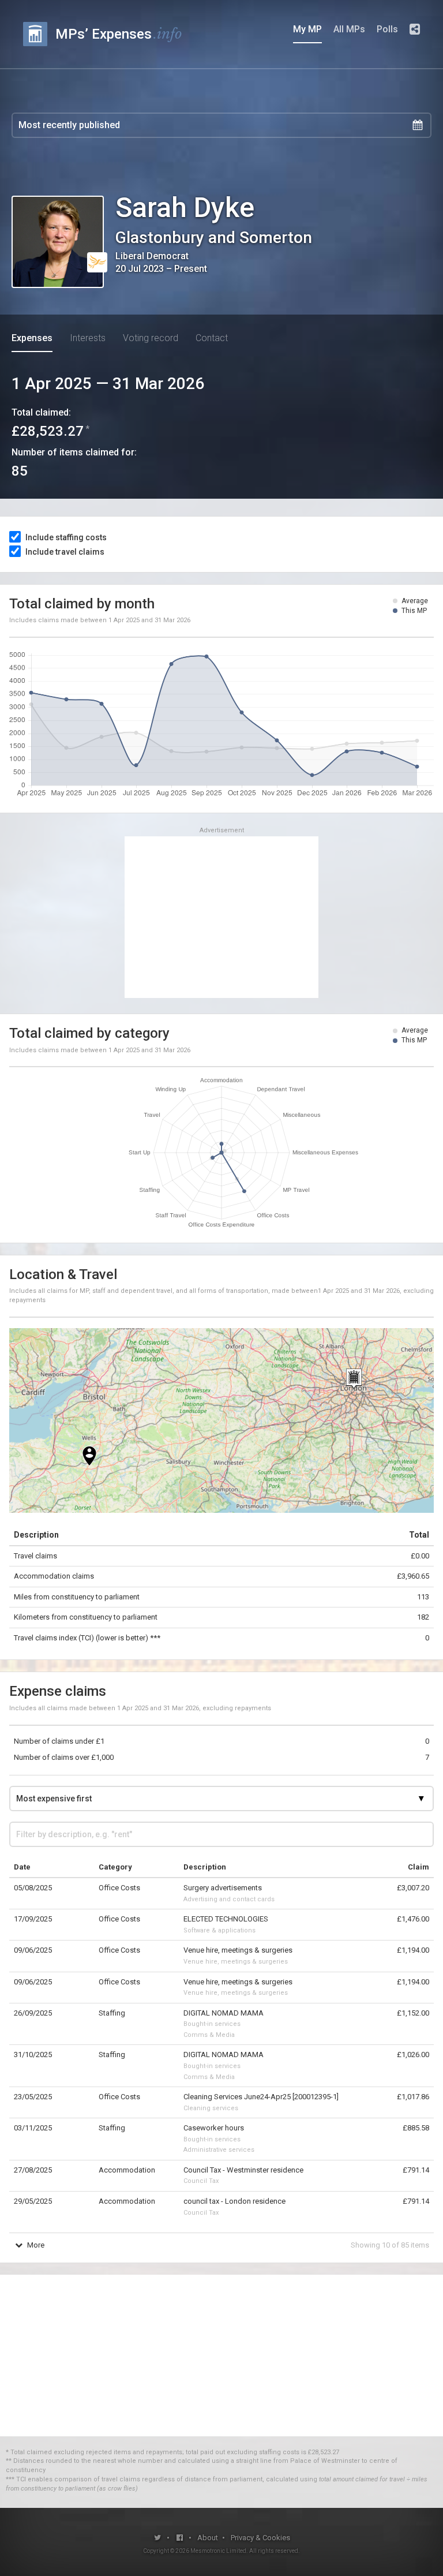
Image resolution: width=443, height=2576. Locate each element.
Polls (387, 29)
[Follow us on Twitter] (158, 2538)
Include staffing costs (66, 537)
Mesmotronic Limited (218, 2551)
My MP (307, 29)
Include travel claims (65, 552)
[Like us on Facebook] (180, 2538)
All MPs (349, 29)
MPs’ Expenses (119, 34)
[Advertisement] (221, 917)
